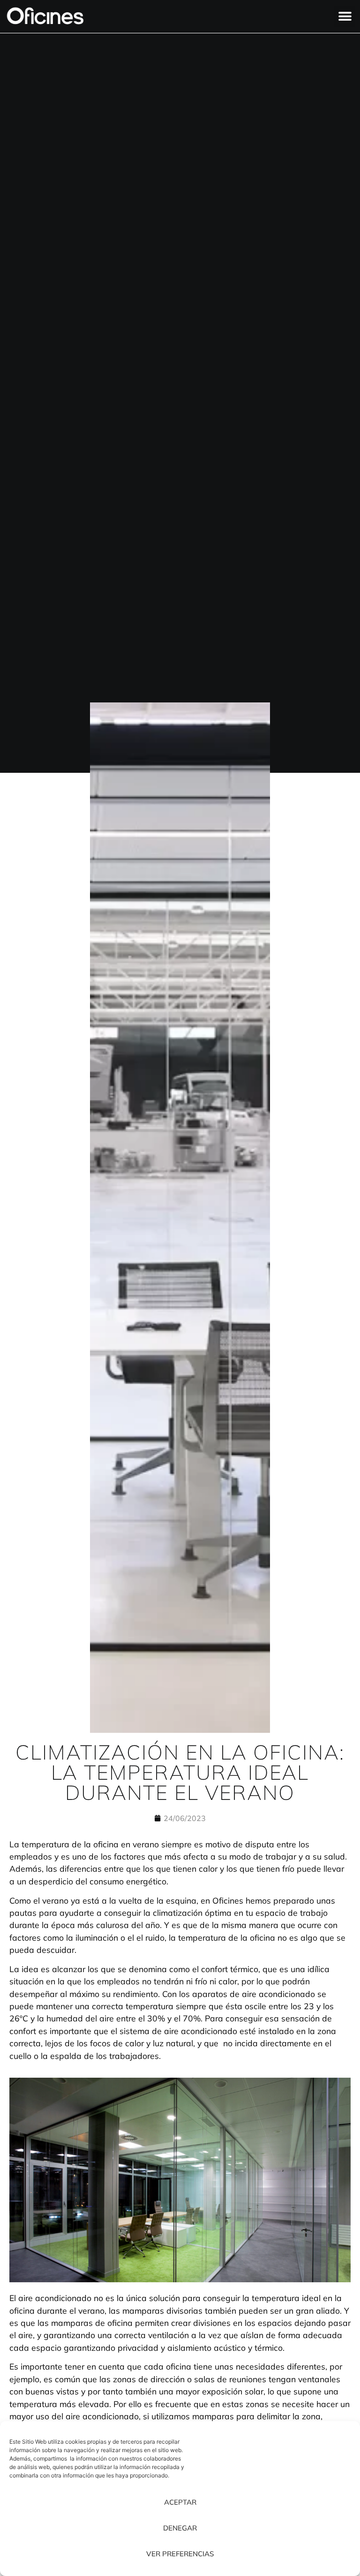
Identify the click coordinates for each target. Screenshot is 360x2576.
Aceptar (180, 2502)
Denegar (180, 2528)
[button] (345, 17)
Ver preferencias (180, 2554)
